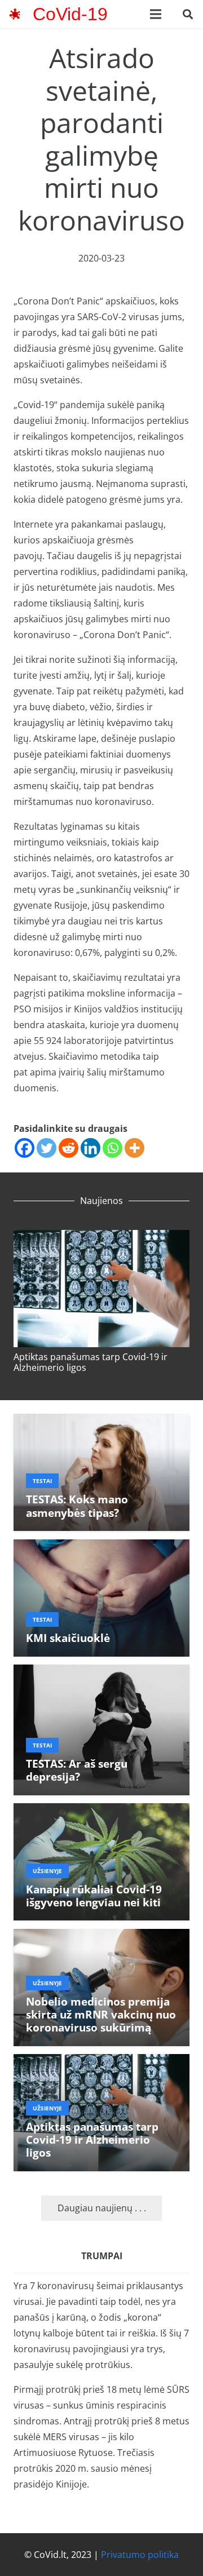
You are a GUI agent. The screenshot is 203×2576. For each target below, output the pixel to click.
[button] (188, 14)
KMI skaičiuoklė (68, 1638)
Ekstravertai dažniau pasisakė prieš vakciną (89, 1362)
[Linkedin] (91, 1148)
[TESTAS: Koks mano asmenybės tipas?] (101, 1422)
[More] (134, 1148)
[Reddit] (69, 1148)
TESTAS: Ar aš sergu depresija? (77, 1770)
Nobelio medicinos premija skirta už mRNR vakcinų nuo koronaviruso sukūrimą (101, 2014)
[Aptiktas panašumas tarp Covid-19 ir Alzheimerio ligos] (101, 2062)
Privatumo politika (140, 2555)
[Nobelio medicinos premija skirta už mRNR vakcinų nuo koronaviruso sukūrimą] (101, 1937)
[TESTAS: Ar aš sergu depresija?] (101, 1672)
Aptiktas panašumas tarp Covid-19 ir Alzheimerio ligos (92, 2139)
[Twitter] (47, 1148)
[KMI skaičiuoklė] (101, 1547)
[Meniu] (156, 14)
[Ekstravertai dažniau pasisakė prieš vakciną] (103, 1238)
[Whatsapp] (112, 1148)
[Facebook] (25, 1148)
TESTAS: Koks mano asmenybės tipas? (77, 1506)
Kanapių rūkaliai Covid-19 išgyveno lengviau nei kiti (94, 1896)
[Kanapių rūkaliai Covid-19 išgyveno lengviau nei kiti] (101, 1811)
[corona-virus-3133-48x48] (15, 14)
